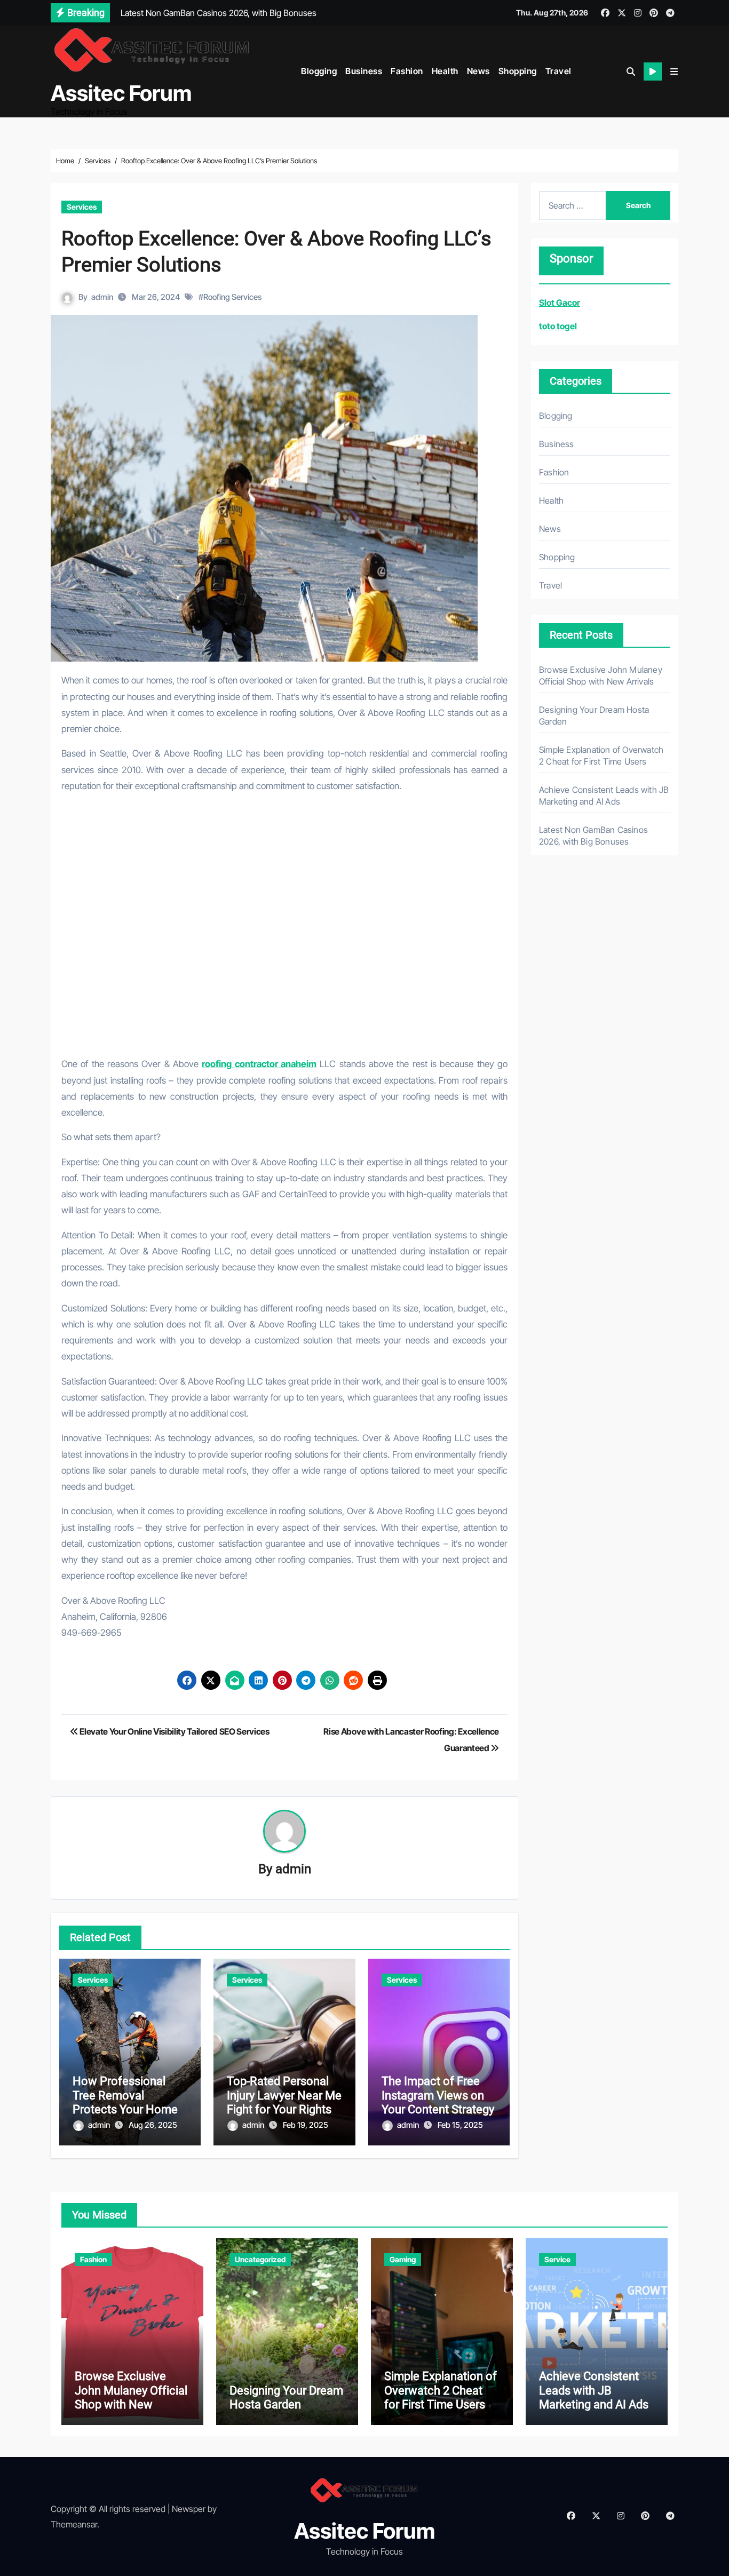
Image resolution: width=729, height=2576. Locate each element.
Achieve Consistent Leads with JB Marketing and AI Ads (594, 2390)
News (478, 71)
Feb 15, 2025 (460, 2125)
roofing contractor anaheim (259, 1064)
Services (82, 207)
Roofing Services (232, 297)
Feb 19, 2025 (306, 2125)
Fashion (407, 71)
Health (445, 71)
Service (557, 2259)
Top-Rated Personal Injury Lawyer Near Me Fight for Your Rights (284, 2095)
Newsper (189, 2509)
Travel (558, 71)
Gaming (403, 2259)
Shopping (518, 71)
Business (364, 71)
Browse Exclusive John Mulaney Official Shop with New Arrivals (131, 2397)
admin (102, 297)
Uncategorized (260, 2259)
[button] (674, 71)
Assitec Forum (121, 93)
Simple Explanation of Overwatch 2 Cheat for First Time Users (441, 2390)
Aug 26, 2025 (153, 2125)
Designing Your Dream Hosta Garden (286, 2398)
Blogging (319, 71)
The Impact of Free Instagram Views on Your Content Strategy (438, 2095)
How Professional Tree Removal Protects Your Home (125, 2095)
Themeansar (74, 2524)
